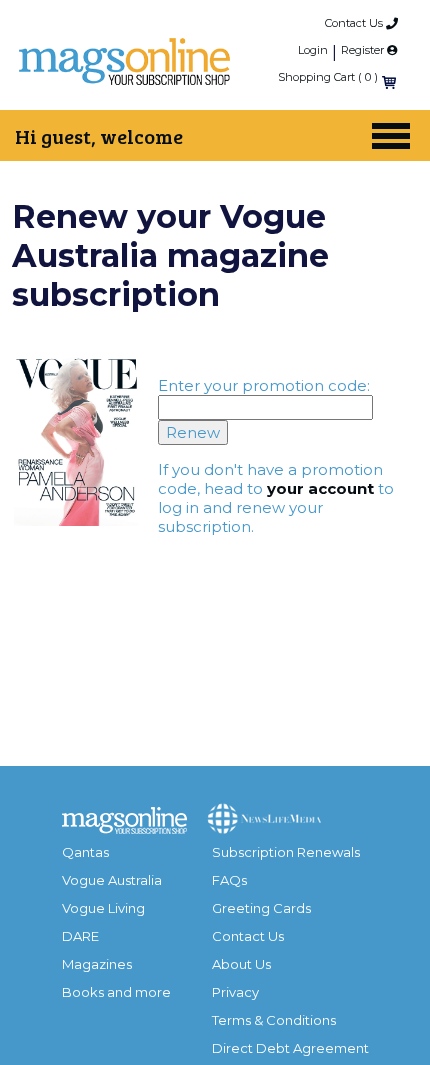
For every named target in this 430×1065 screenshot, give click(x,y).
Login (313, 50)
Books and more (116, 992)
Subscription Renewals (286, 852)
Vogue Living (103, 908)
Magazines (97, 964)
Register (364, 50)
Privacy (235, 992)
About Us (241, 964)
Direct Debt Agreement (290, 1048)
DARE (80, 936)
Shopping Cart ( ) (328, 77)
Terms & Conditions (274, 1020)
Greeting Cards (261, 908)
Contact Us (355, 23)
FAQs (229, 880)
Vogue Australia (112, 880)
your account (320, 488)
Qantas (85, 852)
